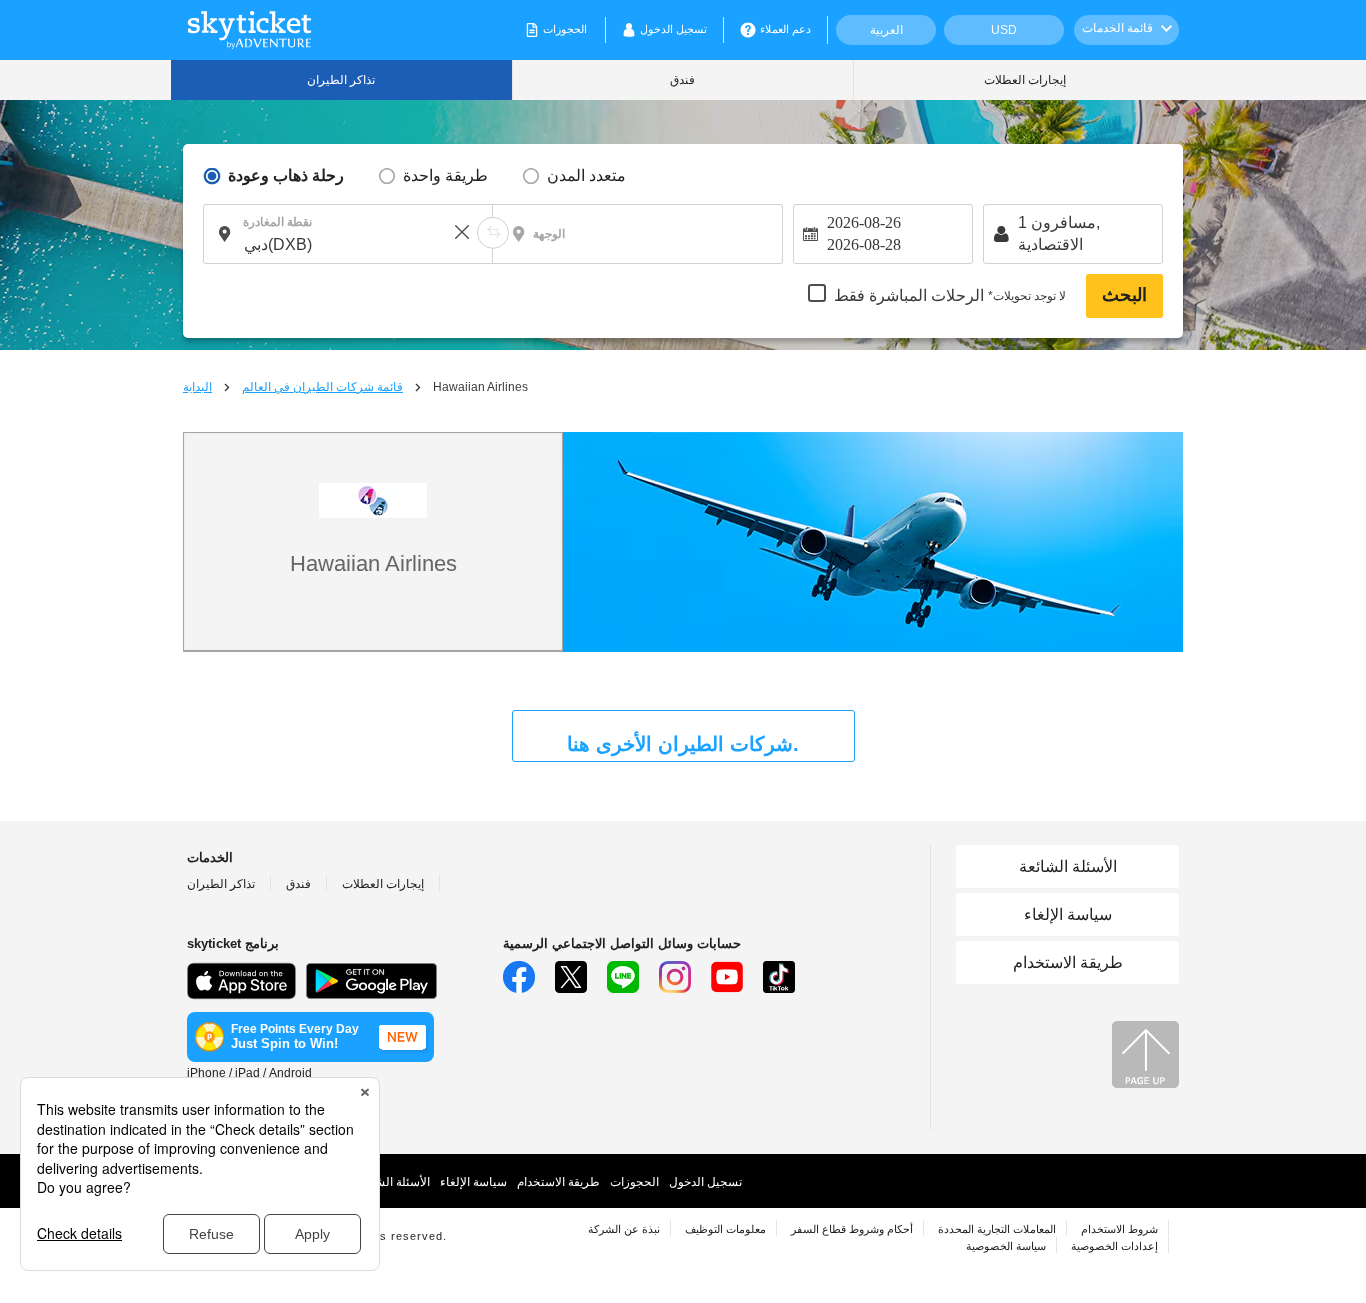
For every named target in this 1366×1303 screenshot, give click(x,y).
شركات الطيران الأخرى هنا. (683, 744)
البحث (1124, 295)
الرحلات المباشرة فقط (950, 296)
